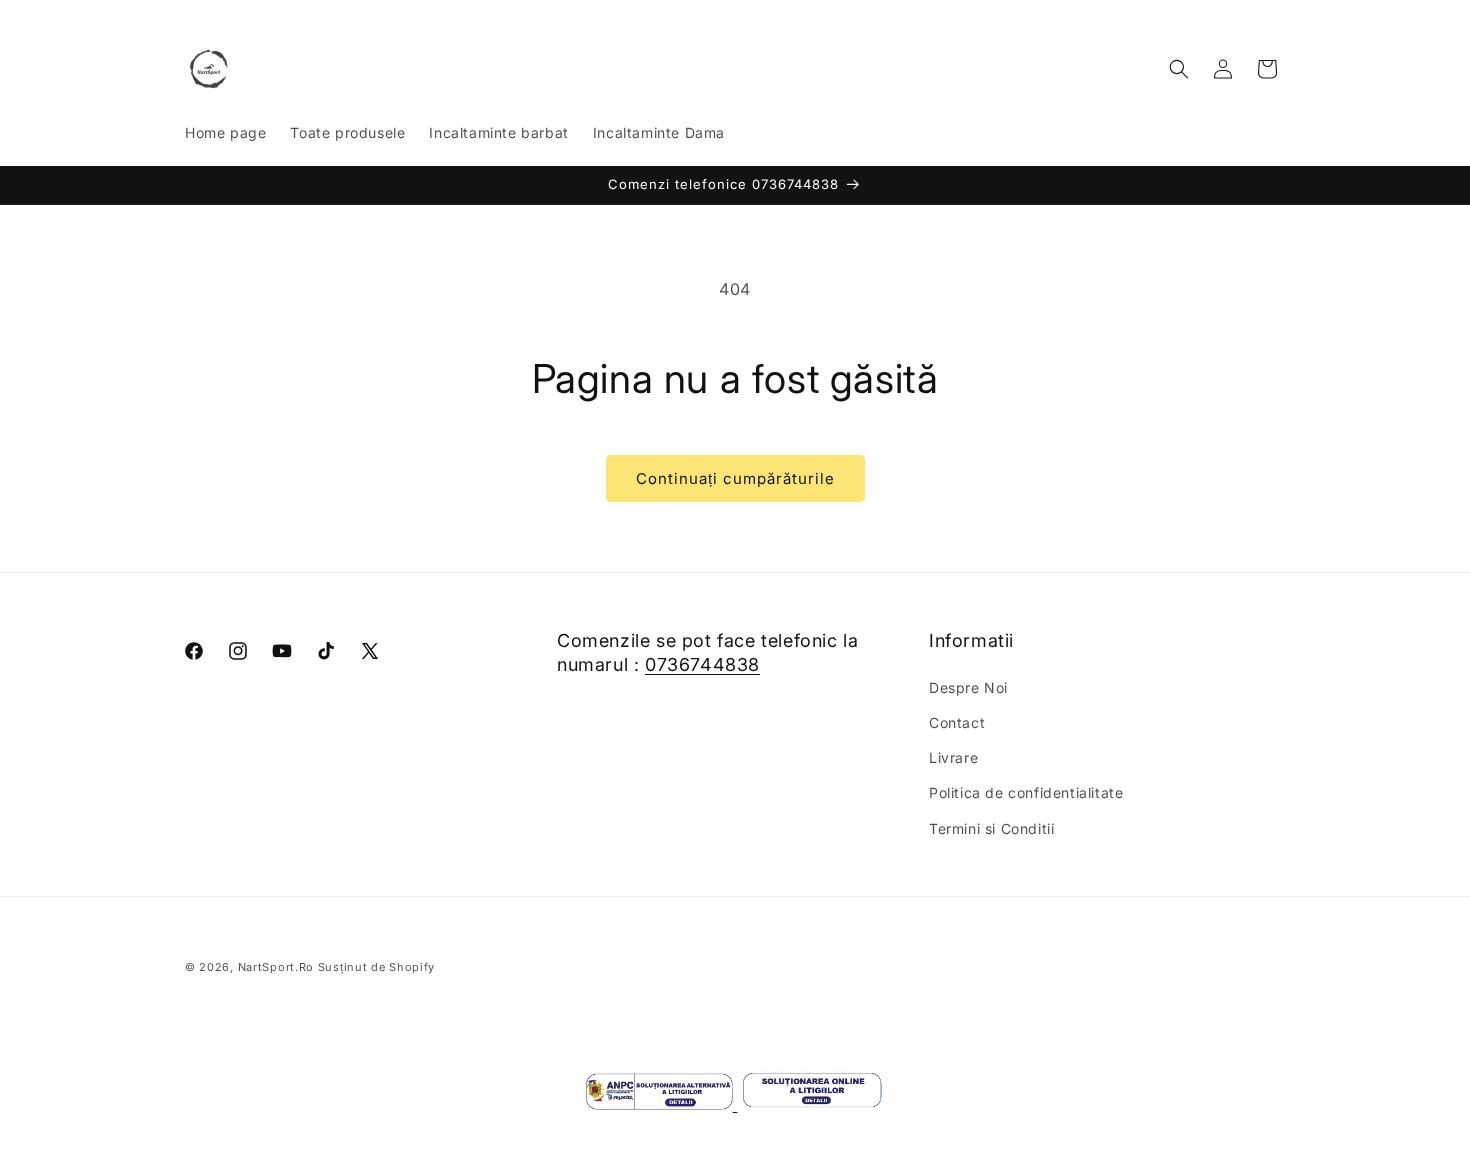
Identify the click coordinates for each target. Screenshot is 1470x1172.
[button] (1179, 69)
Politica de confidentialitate (1026, 792)
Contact (957, 722)
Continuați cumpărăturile (735, 478)
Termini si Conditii (991, 828)
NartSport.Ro (276, 967)
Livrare (953, 757)
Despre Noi (968, 687)
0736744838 (702, 664)
